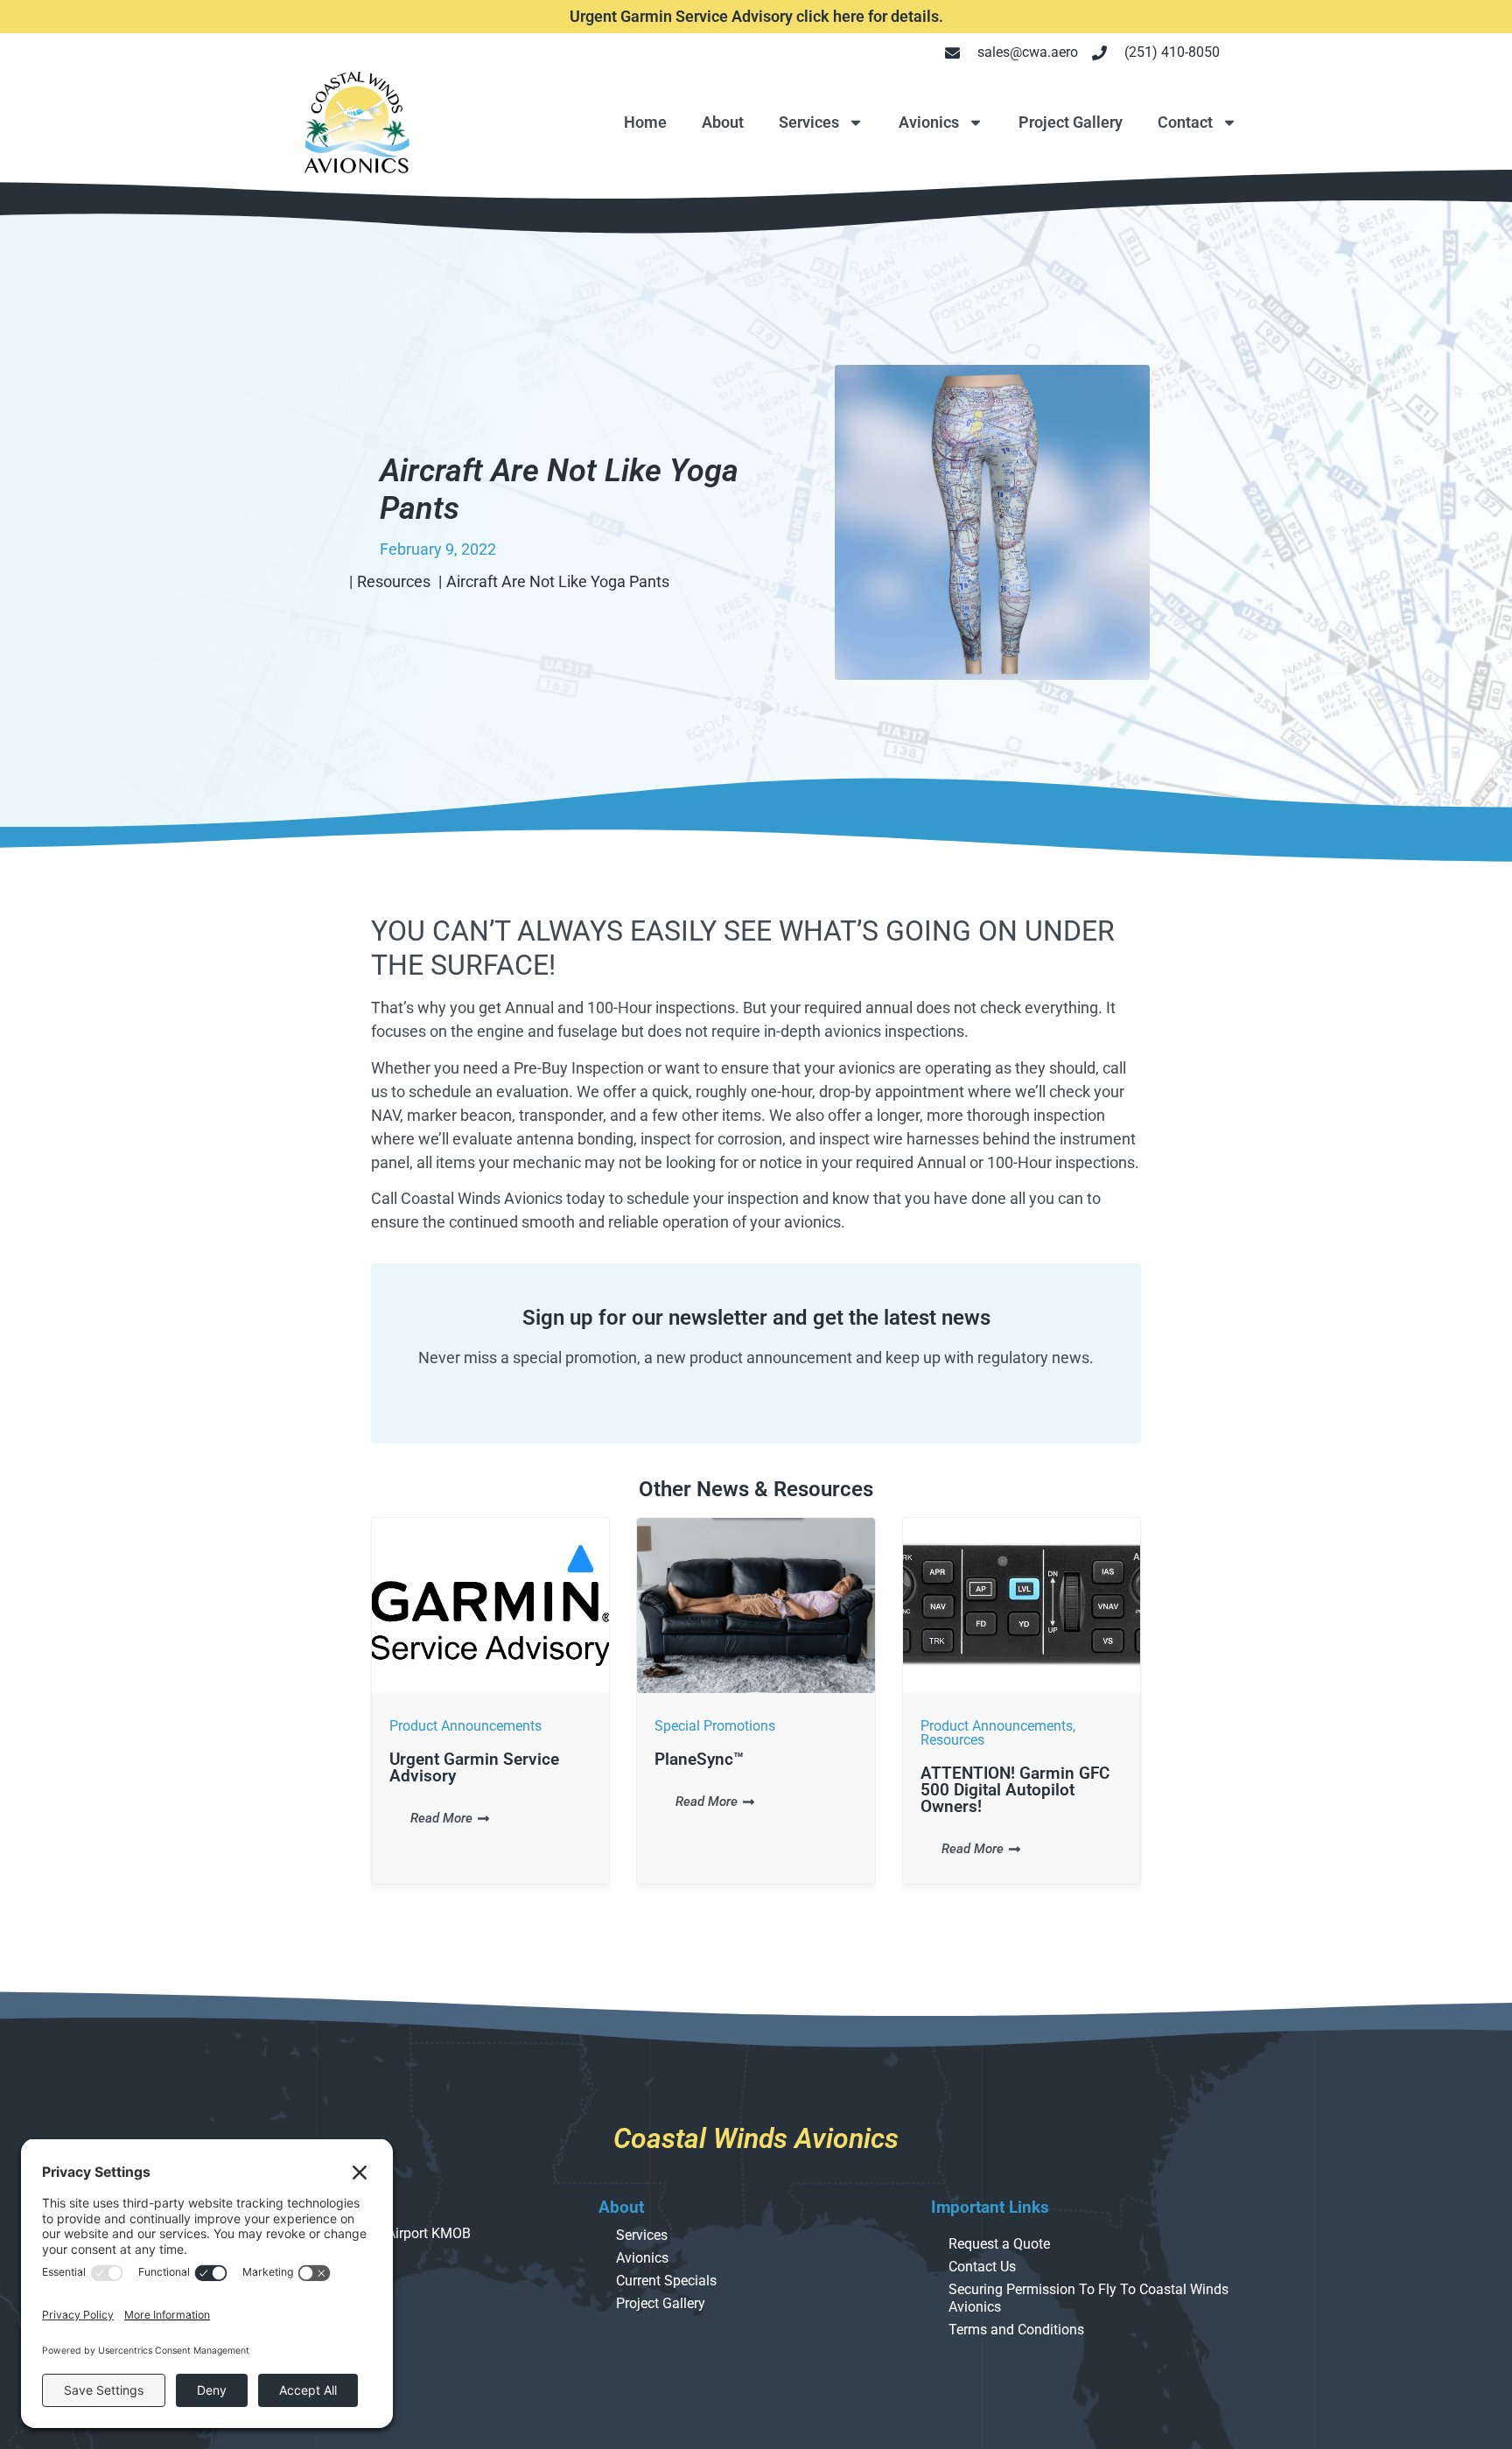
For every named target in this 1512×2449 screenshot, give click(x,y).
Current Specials (666, 2281)
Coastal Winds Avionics (756, 2138)
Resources (952, 1740)
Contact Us (982, 2267)
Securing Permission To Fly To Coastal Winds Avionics (1088, 2298)
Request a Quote (999, 2244)
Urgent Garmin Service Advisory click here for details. (756, 16)
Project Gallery (1071, 122)
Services (809, 122)
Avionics (929, 122)
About (723, 122)
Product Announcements (465, 1726)
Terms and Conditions (1016, 2330)
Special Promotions (715, 1726)
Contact (1185, 122)
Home (645, 122)
